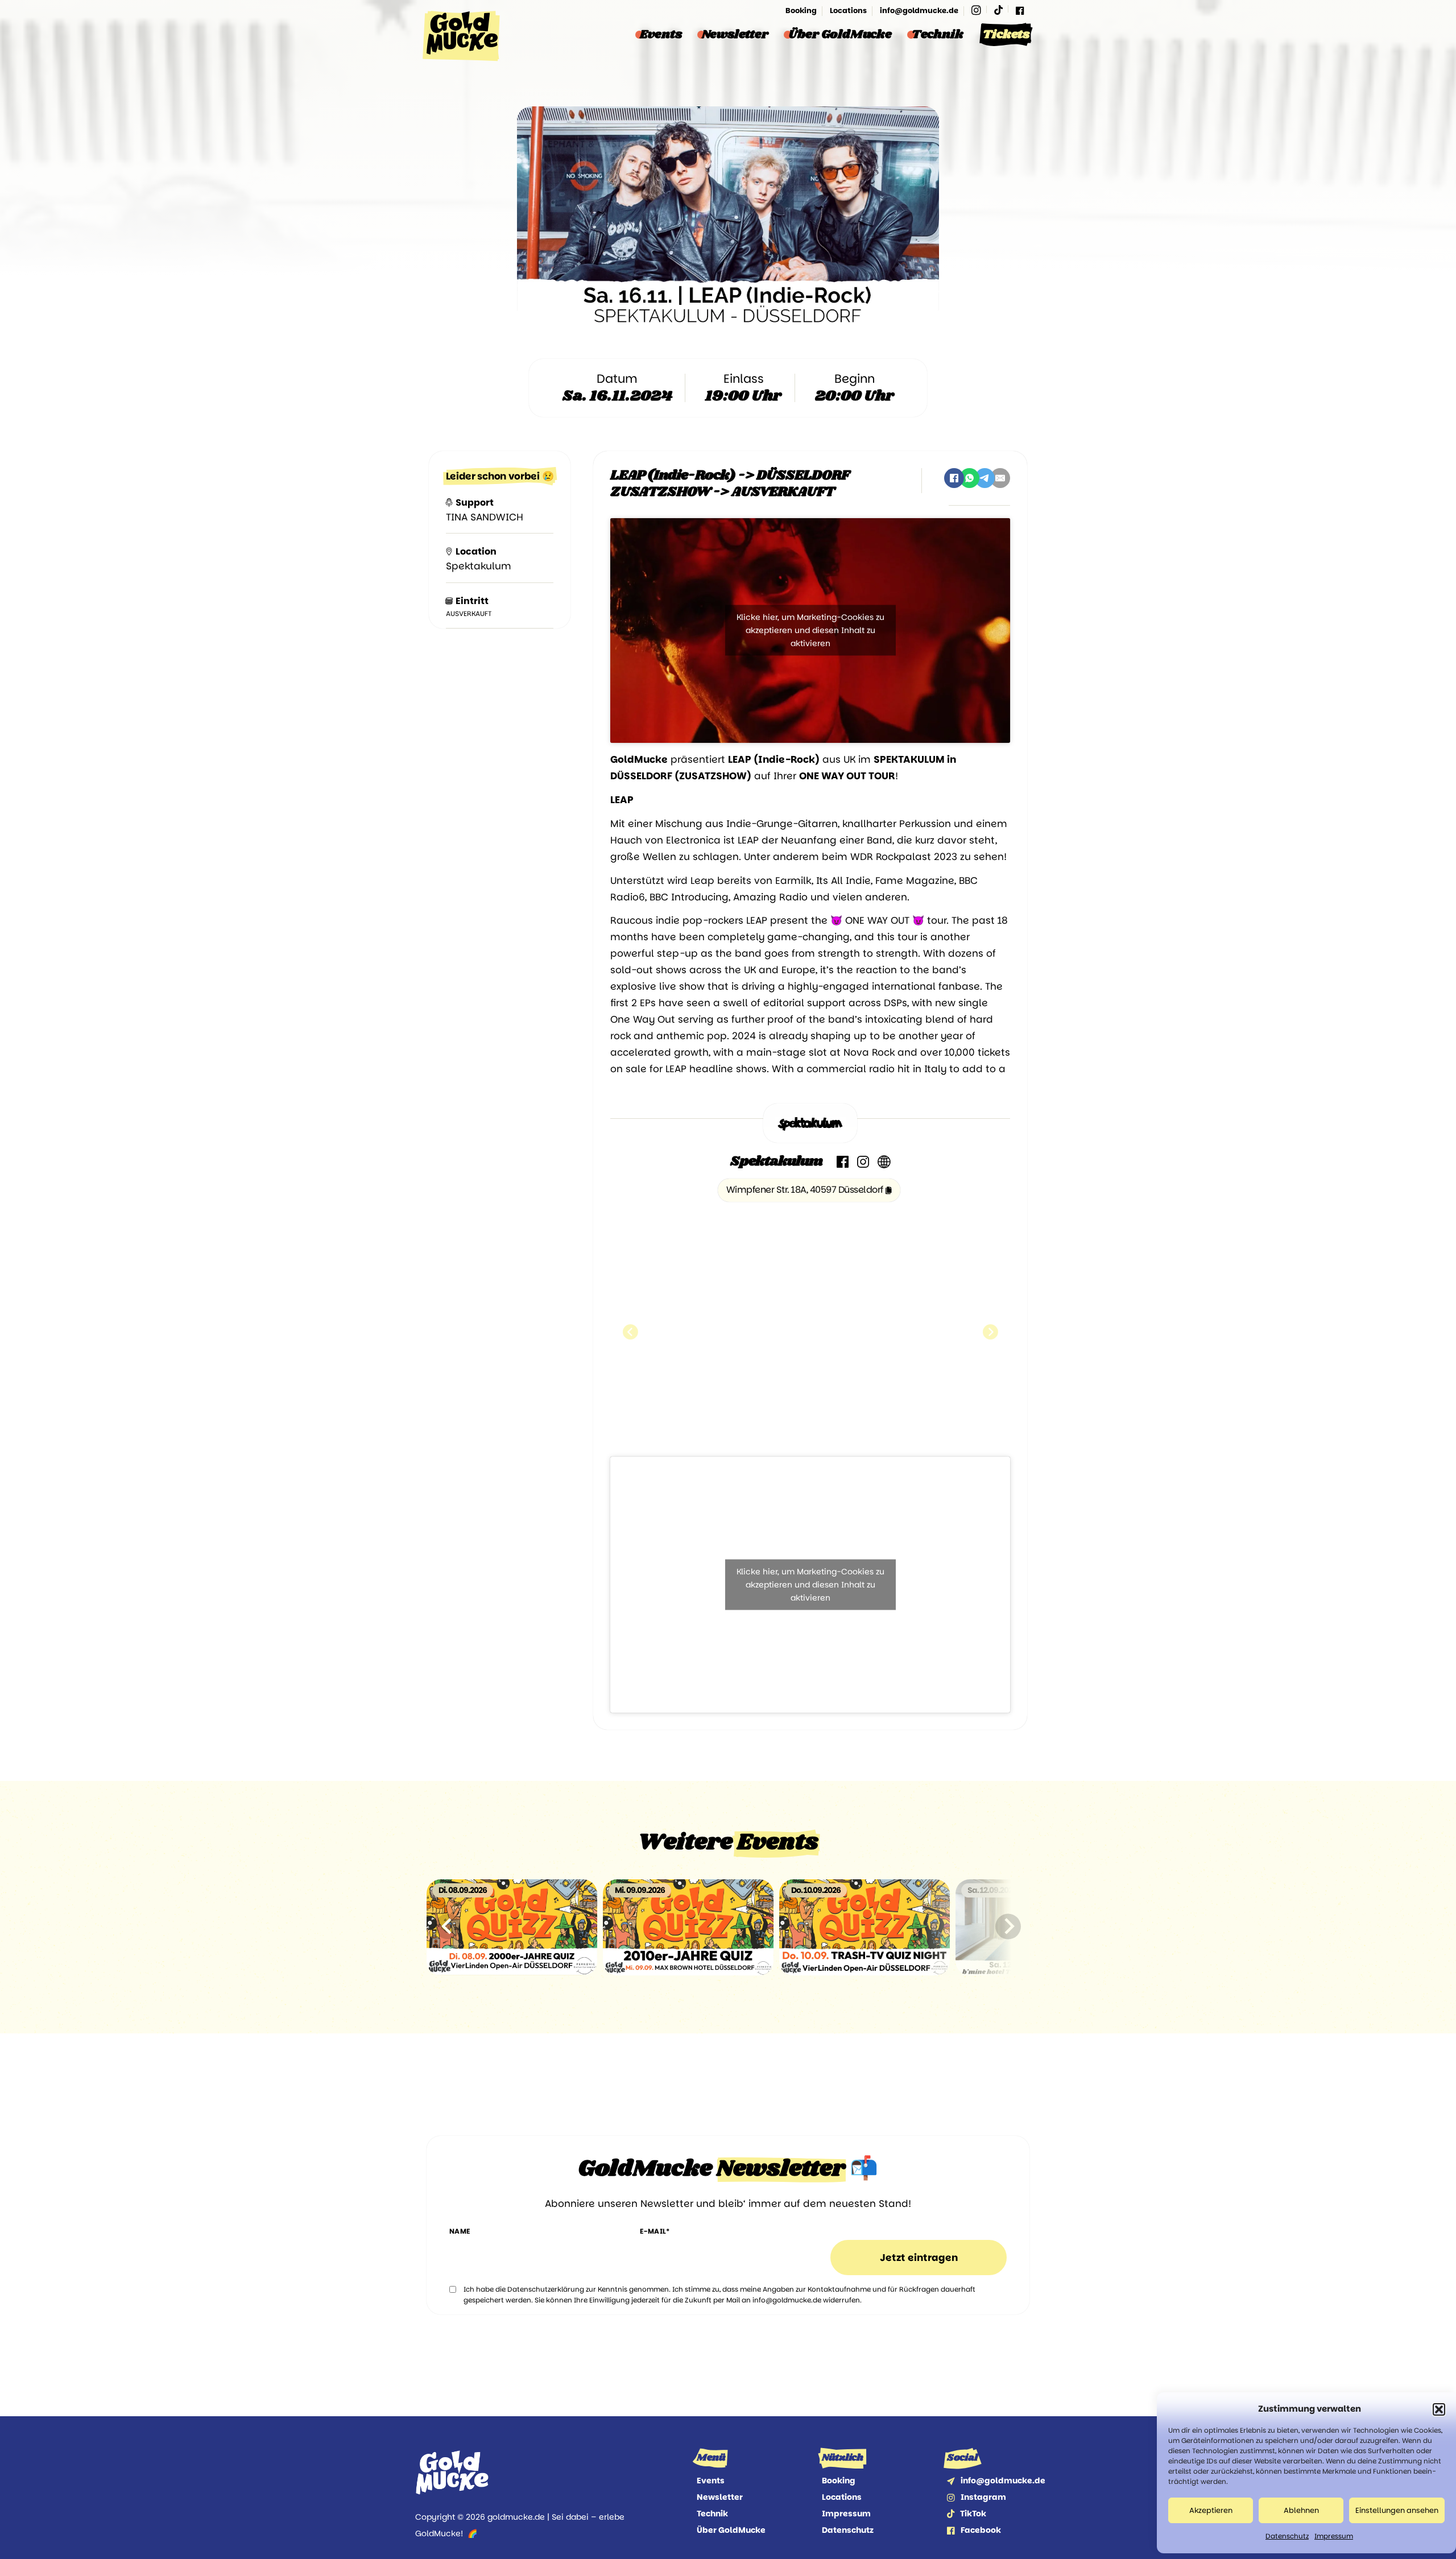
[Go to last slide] (448, 1926)
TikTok (973, 2513)
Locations (848, 11)
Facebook (981, 2530)
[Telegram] (985, 478)
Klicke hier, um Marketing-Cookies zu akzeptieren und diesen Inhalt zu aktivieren (810, 630)
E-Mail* (655, 2231)
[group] (512, 1927)
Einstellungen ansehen (1397, 2510)
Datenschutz (1287, 2536)
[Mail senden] (951, 2481)
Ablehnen (1301, 2510)
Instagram (983, 2497)
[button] (1439, 2409)
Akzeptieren (1211, 2510)
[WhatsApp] (969, 478)
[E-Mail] (1000, 478)
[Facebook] (1020, 11)
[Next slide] (1008, 1926)
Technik (938, 35)
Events (661, 35)
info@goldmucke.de (919, 11)
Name (460, 2231)
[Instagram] (976, 11)
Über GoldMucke (840, 35)
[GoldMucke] (462, 36)
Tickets (1006, 35)
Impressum (1334, 2536)
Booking (801, 11)
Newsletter (735, 35)
